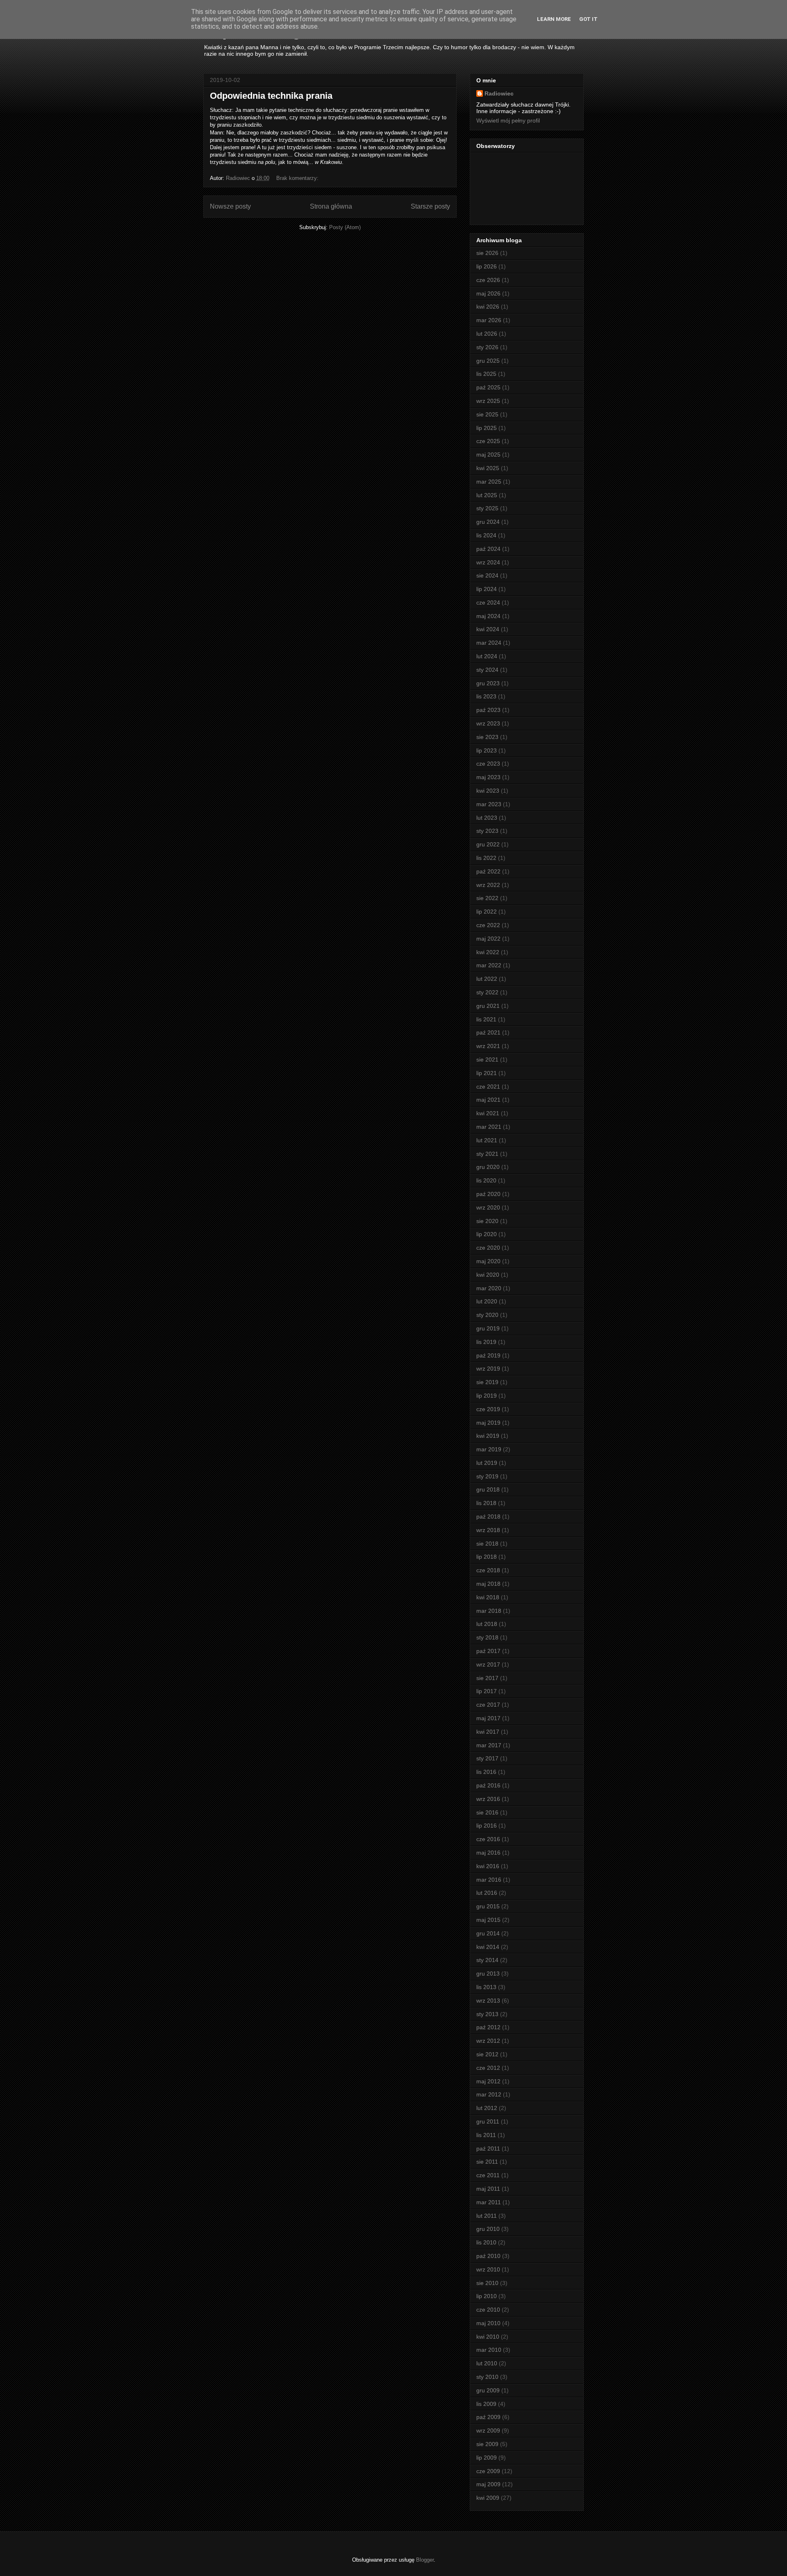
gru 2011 (488, 2121)
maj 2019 (488, 1423)
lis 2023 (486, 696)
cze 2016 (488, 1839)
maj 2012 (488, 2081)
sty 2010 (487, 2377)
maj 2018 (488, 1584)
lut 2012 (487, 2108)
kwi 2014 (488, 1947)
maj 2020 (488, 1261)
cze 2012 (488, 2068)
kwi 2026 (488, 307)
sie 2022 (487, 898)
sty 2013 (487, 2014)
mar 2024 (489, 643)
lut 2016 (487, 1893)
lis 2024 (486, 535)
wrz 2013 (488, 2001)
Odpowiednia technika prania (271, 96)
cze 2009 (488, 2471)
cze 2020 (488, 1248)
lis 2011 (486, 2135)
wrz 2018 (488, 1530)
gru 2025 (488, 361)
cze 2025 (488, 441)
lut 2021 (487, 1140)
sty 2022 (487, 992)
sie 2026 (487, 253)
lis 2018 (486, 1503)
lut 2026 (487, 334)
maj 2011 (488, 2189)
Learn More (554, 19)
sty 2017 (487, 1758)
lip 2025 (487, 428)
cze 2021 (488, 1087)
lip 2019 (487, 1396)
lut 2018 (487, 1624)
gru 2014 (488, 1933)
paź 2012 (488, 2027)
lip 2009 (487, 2458)
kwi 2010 (488, 2337)
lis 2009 (486, 2404)
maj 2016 (488, 1853)
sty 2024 (487, 670)
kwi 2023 (488, 791)
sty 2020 (487, 1315)
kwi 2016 (488, 1866)
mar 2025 (489, 482)
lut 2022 (487, 979)
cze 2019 (488, 1409)
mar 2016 (489, 1880)
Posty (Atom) (345, 227)
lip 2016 (487, 1826)
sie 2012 (487, 2054)
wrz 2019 (488, 1369)
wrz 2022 (488, 885)
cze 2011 (488, 2175)
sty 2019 (487, 1476)
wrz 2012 (488, 2041)
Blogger (425, 2560)
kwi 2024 (488, 629)
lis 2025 (486, 374)
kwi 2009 (488, 2498)
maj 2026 (488, 293)
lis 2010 (486, 2242)
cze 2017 (488, 1705)
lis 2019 (486, 1342)
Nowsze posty (230, 206)
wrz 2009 (488, 2430)
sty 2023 (487, 831)
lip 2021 (487, 1073)
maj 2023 (488, 777)
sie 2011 (487, 2162)
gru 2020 (488, 1167)
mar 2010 (489, 2350)
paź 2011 (488, 2149)
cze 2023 (488, 764)
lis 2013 (486, 1987)
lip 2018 (487, 1557)
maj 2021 (488, 1100)
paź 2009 (488, 2417)
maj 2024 (488, 616)
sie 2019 (487, 1382)
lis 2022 (486, 858)
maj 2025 (488, 455)
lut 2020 (487, 1301)
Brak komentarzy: (298, 178)
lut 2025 (487, 495)
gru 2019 (488, 1328)
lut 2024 (487, 656)
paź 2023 (488, 710)
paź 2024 (488, 549)
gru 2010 (488, 2229)
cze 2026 (488, 280)
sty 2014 (487, 1960)
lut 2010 (487, 2363)
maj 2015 (488, 1920)
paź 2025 (488, 387)
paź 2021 (488, 1032)
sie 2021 (487, 1060)
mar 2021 (489, 1127)
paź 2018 (488, 1516)
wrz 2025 (488, 401)
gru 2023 (488, 683)
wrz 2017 (488, 1664)
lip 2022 (487, 912)
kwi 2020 (488, 1275)
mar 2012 (489, 2094)
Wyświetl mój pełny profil (508, 121)
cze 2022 (488, 925)
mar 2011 (489, 2202)
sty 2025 (487, 508)
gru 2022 (488, 844)
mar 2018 (489, 1611)
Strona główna (331, 206)
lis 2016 (486, 1772)
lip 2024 (487, 589)
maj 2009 (488, 2484)
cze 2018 (488, 1570)
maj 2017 (488, 1718)
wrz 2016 (488, 1799)
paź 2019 (488, 1355)
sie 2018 (487, 1544)
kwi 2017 (488, 1732)
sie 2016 (487, 1812)
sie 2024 (487, 575)
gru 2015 (488, 1906)
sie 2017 (487, 1678)
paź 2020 (488, 1194)
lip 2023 (487, 750)
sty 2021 (487, 1154)
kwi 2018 (488, 1597)
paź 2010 (488, 2256)
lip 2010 (487, 2296)
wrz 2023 (488, 723)
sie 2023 (487, 737)
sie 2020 (487, 1221)
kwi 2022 (488, 952)
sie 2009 (487, 2444)
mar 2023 (489, 804)
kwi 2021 (488, 1113)
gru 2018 (488, 1489)
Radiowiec (499, 93)
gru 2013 (488, 1973)
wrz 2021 (488, 1046)
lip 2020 (487, 1234)
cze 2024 (488, 603)
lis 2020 (486, 1180)
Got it (588, 19)
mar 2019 (489, 1449)
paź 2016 (488, 1785)
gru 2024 (488, 522)
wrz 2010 (488, 2269)
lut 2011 (487, 2216)
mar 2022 (489, 965)
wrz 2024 (488, 562)
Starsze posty (430, 206)
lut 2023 (487, 818)
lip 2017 (487, 1691)
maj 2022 (488, 939)
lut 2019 (487, 1463)
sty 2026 (487, 347)
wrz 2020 (488, 1207)
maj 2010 (488, 2323)
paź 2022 (488, 871)
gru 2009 (488, 2390)
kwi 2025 (488, 468)
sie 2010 (487, 2283)
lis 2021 (486, 1019)
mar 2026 (489, 320)
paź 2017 (488, 1651)
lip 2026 (487, 266)
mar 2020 (489, 1288)
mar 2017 (489, 1745)
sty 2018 (487, 1637)
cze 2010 (488, 2310)
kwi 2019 (488, 1436)
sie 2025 (487, 414)
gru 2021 (488, 1006)
